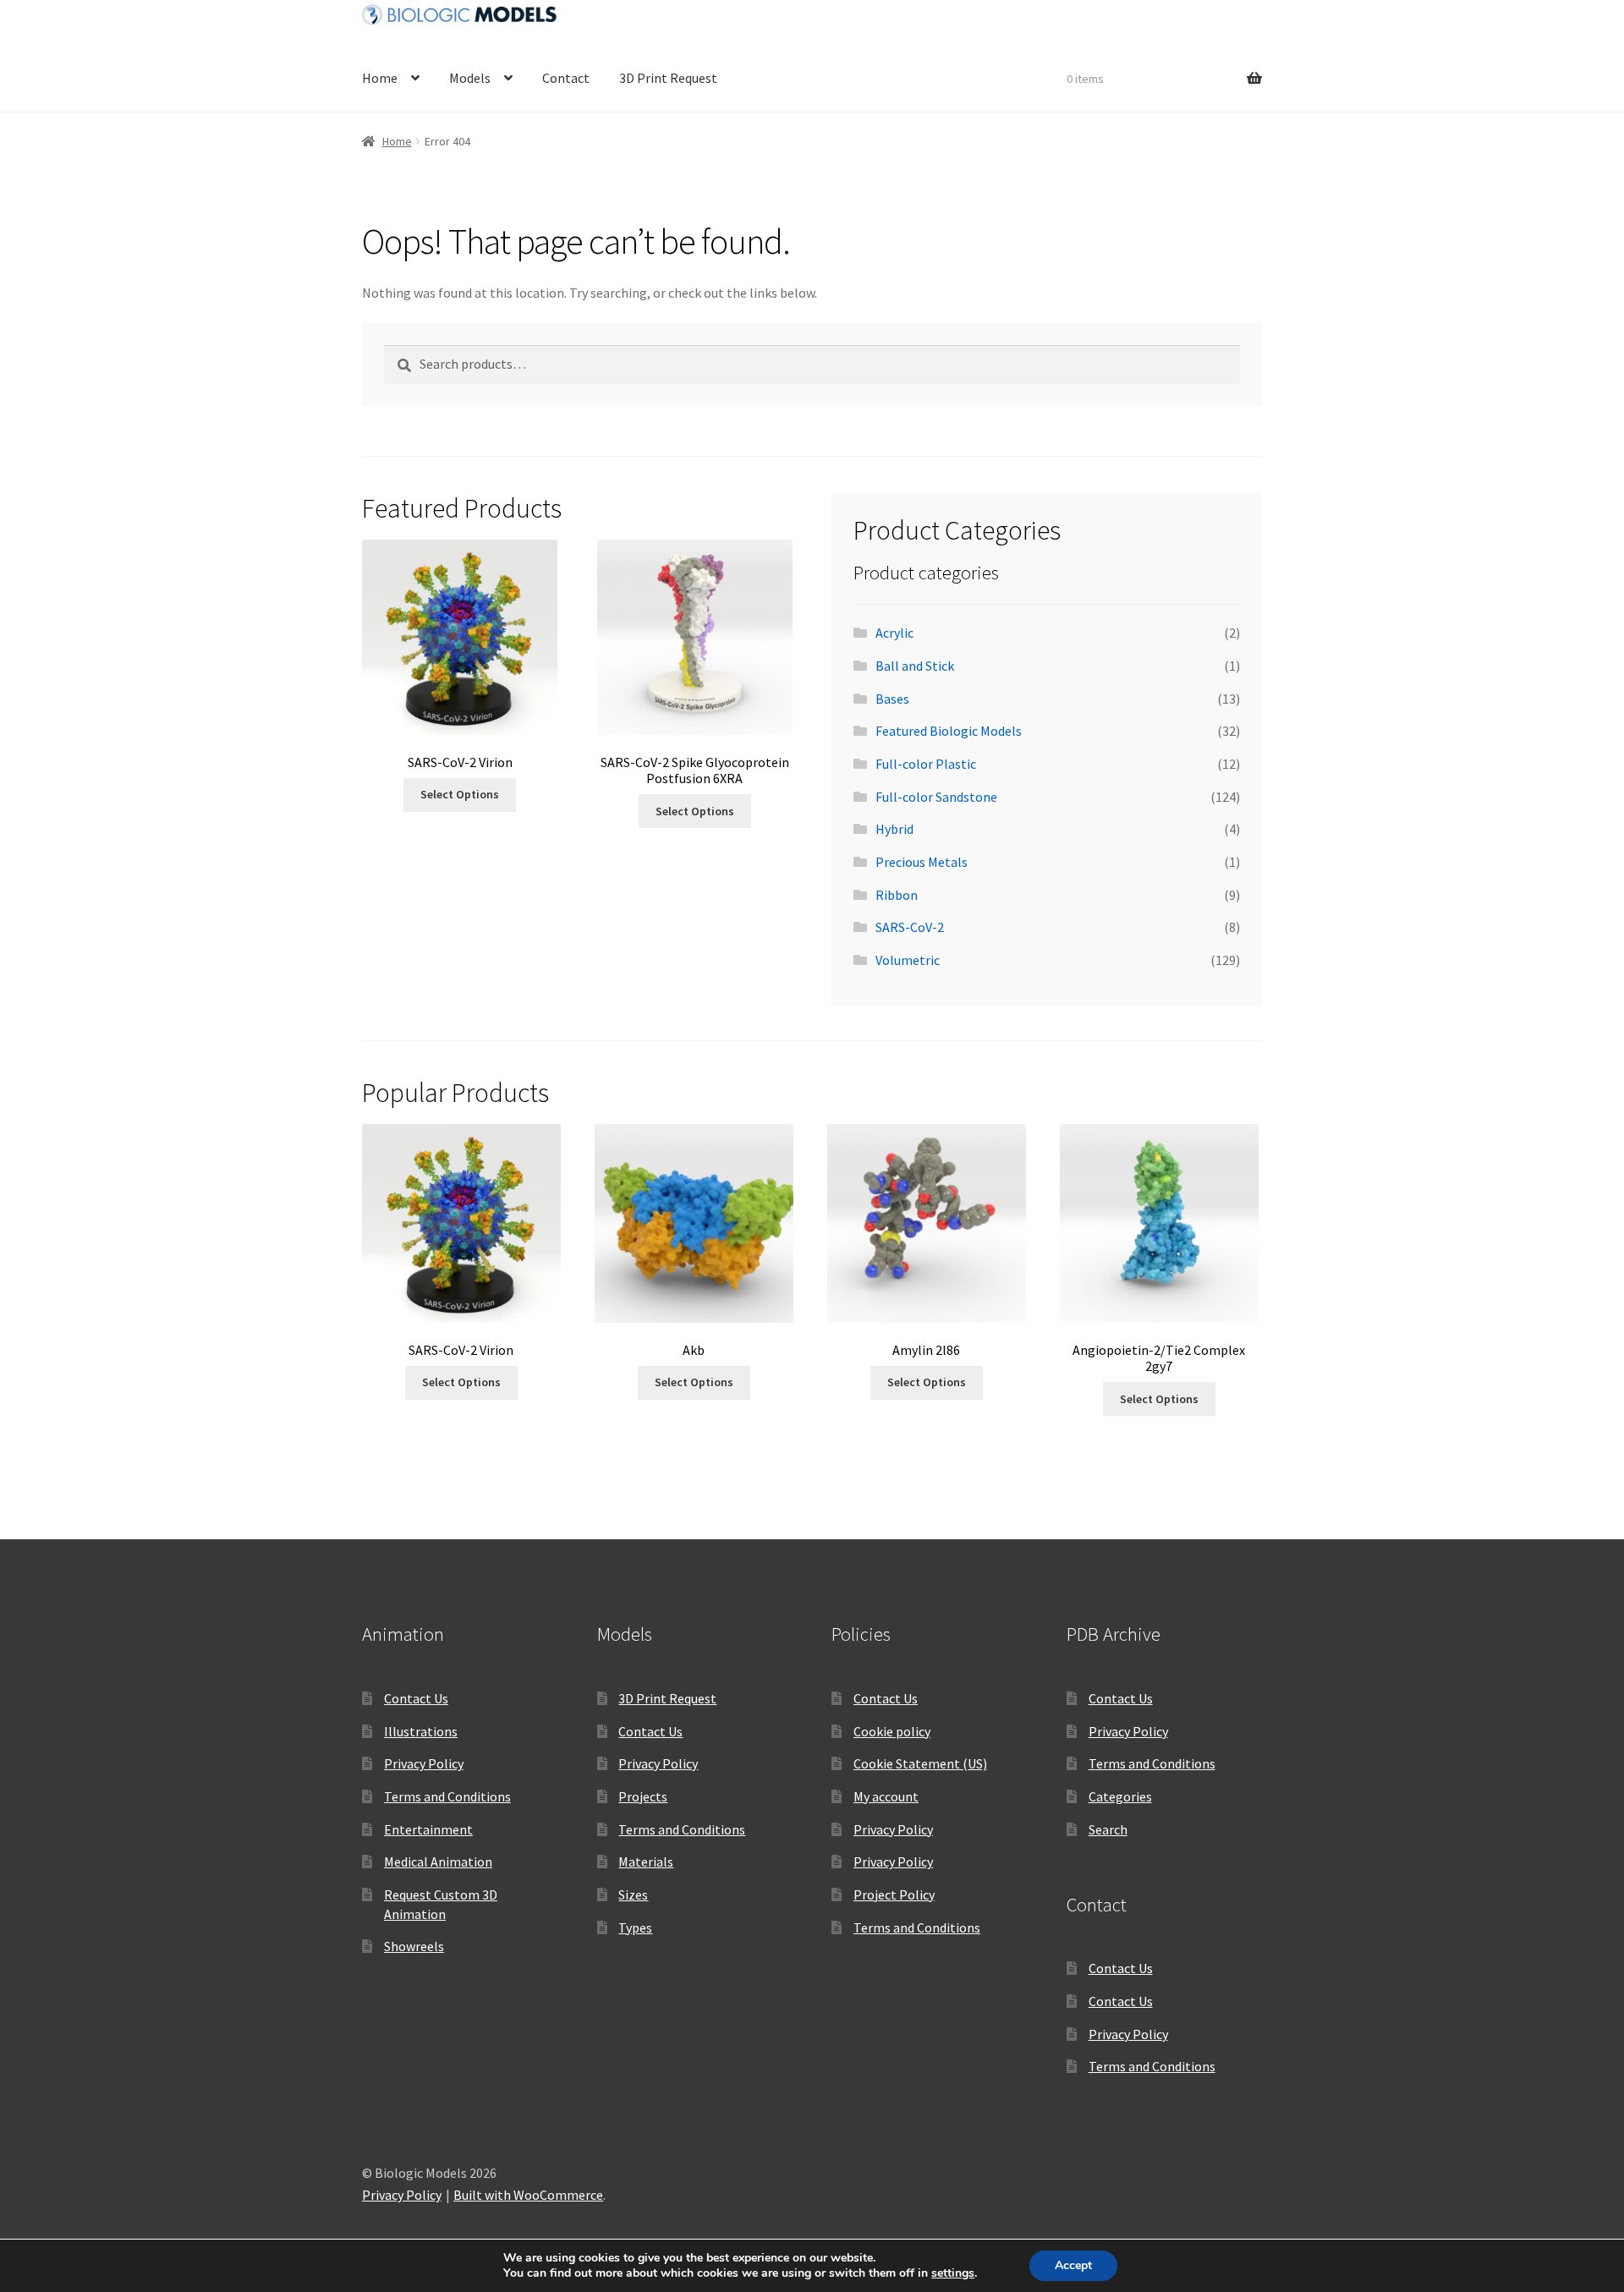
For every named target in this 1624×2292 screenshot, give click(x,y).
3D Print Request (668, 78)
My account (886, 1796)
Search (1108, 1829)
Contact (566, 78)
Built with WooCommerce (528, 2195)
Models (470, 78)
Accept (1073, 2265)
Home (380, 78)
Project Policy (894, 1894)
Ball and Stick (915, 666)
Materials (646, 1862)
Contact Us (416, 1698)
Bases (892, 699)
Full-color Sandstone (936, 797)
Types (635, 1927)
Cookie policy (892, 1731)
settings (953, 2273)
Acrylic (894, 633)
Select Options (460, 794)
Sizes (633, 1894)
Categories (1120, 1796)
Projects (643, 1796)
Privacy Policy (424, 1763)
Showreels (414, 1946)
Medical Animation (438, 1862)
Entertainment (428, 1829)
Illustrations (421, 1731)
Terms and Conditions (447, 1796)
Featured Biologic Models (949, 731)
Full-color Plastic (926, 764)
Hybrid (894, 829)
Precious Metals (922, 862)
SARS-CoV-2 (910, 927)
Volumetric (908, 960)
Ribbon (897, 895)
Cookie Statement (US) (920, 1763)
